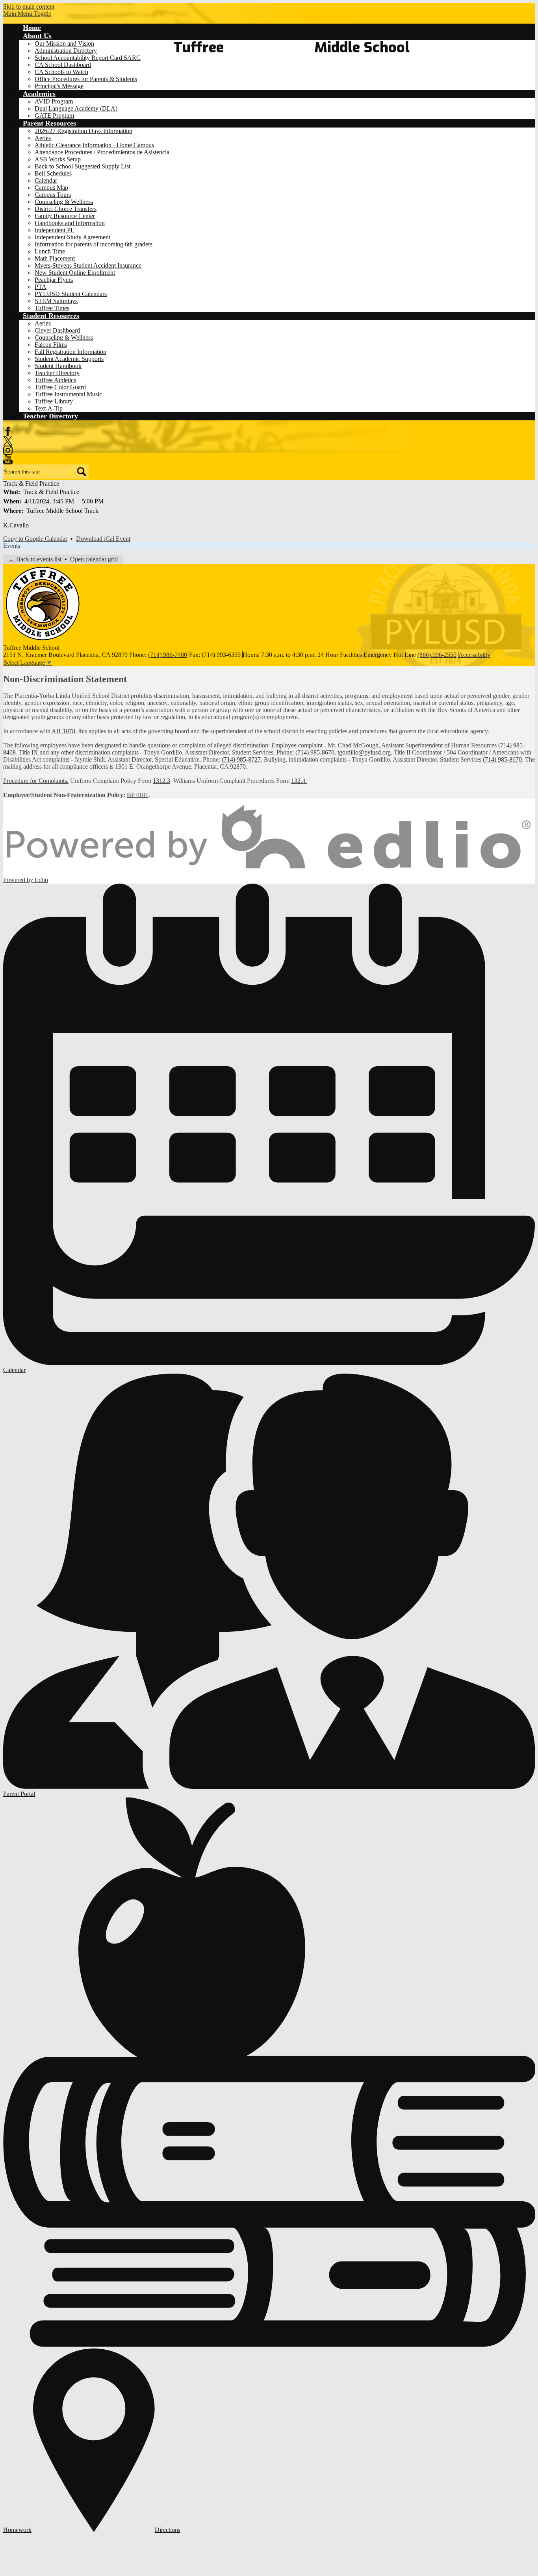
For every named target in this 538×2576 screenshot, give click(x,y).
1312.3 (161, 781)
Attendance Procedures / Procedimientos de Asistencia (102, 152)
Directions (168, 2530)
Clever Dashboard (57, 330)
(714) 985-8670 (315, 752)
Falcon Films (51, 345)
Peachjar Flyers (54, 280)
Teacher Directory (57, 373)
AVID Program (54, 101)
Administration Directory (66, 51)
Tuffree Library (54, 401)
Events (12, 546)
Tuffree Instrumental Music (68, 394)
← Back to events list (35, 559)
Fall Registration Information (70, 352)
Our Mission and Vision (64, 43)
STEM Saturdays (56, 301)
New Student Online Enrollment (75, 273)
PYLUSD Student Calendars (71, 294)
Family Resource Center (65, 216)
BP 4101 (138, 795)
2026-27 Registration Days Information (83, 131)
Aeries (43, 138)
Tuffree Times (52, 308)
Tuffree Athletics (55, 380)
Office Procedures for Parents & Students (86, 79)
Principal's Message (59, 86)
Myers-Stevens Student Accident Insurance (88, 265)
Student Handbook (58, 366)
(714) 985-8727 (241, 759)
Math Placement (55, 258)
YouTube (8, 460)
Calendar (46, 180)
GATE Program (54, 116)
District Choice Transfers (66, 209)
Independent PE (55, 230)
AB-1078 (63, 731)
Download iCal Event (103, 539)
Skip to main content (29, 6)
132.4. (299, 781)
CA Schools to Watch (61, 72)
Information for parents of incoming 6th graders (94, 244)
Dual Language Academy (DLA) (76, 108)
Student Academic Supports (69, 359)
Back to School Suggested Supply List (83, 166)
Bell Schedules (53, 173)
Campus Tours (53, 195)
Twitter (8, 441)
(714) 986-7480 (168, 655)
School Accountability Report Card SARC (88, 58)
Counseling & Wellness (64, 202)
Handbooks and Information (70, 223)
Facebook (8, 431)
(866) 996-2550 (437, 655)
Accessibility (474, 655)
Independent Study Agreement (72, 237)
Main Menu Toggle (27, 14)
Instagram (8, 450)
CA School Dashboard (63, 65)
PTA (41, 287)
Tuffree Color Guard (60, 387)
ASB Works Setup (58, 159)
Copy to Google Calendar (35, 539)
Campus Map (51, 188)
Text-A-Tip (49, 408)
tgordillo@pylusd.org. (365, 752)
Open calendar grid (94, 559)
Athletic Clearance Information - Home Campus (94, 145)
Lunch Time (50, 251)
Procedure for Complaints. (36, 781)
